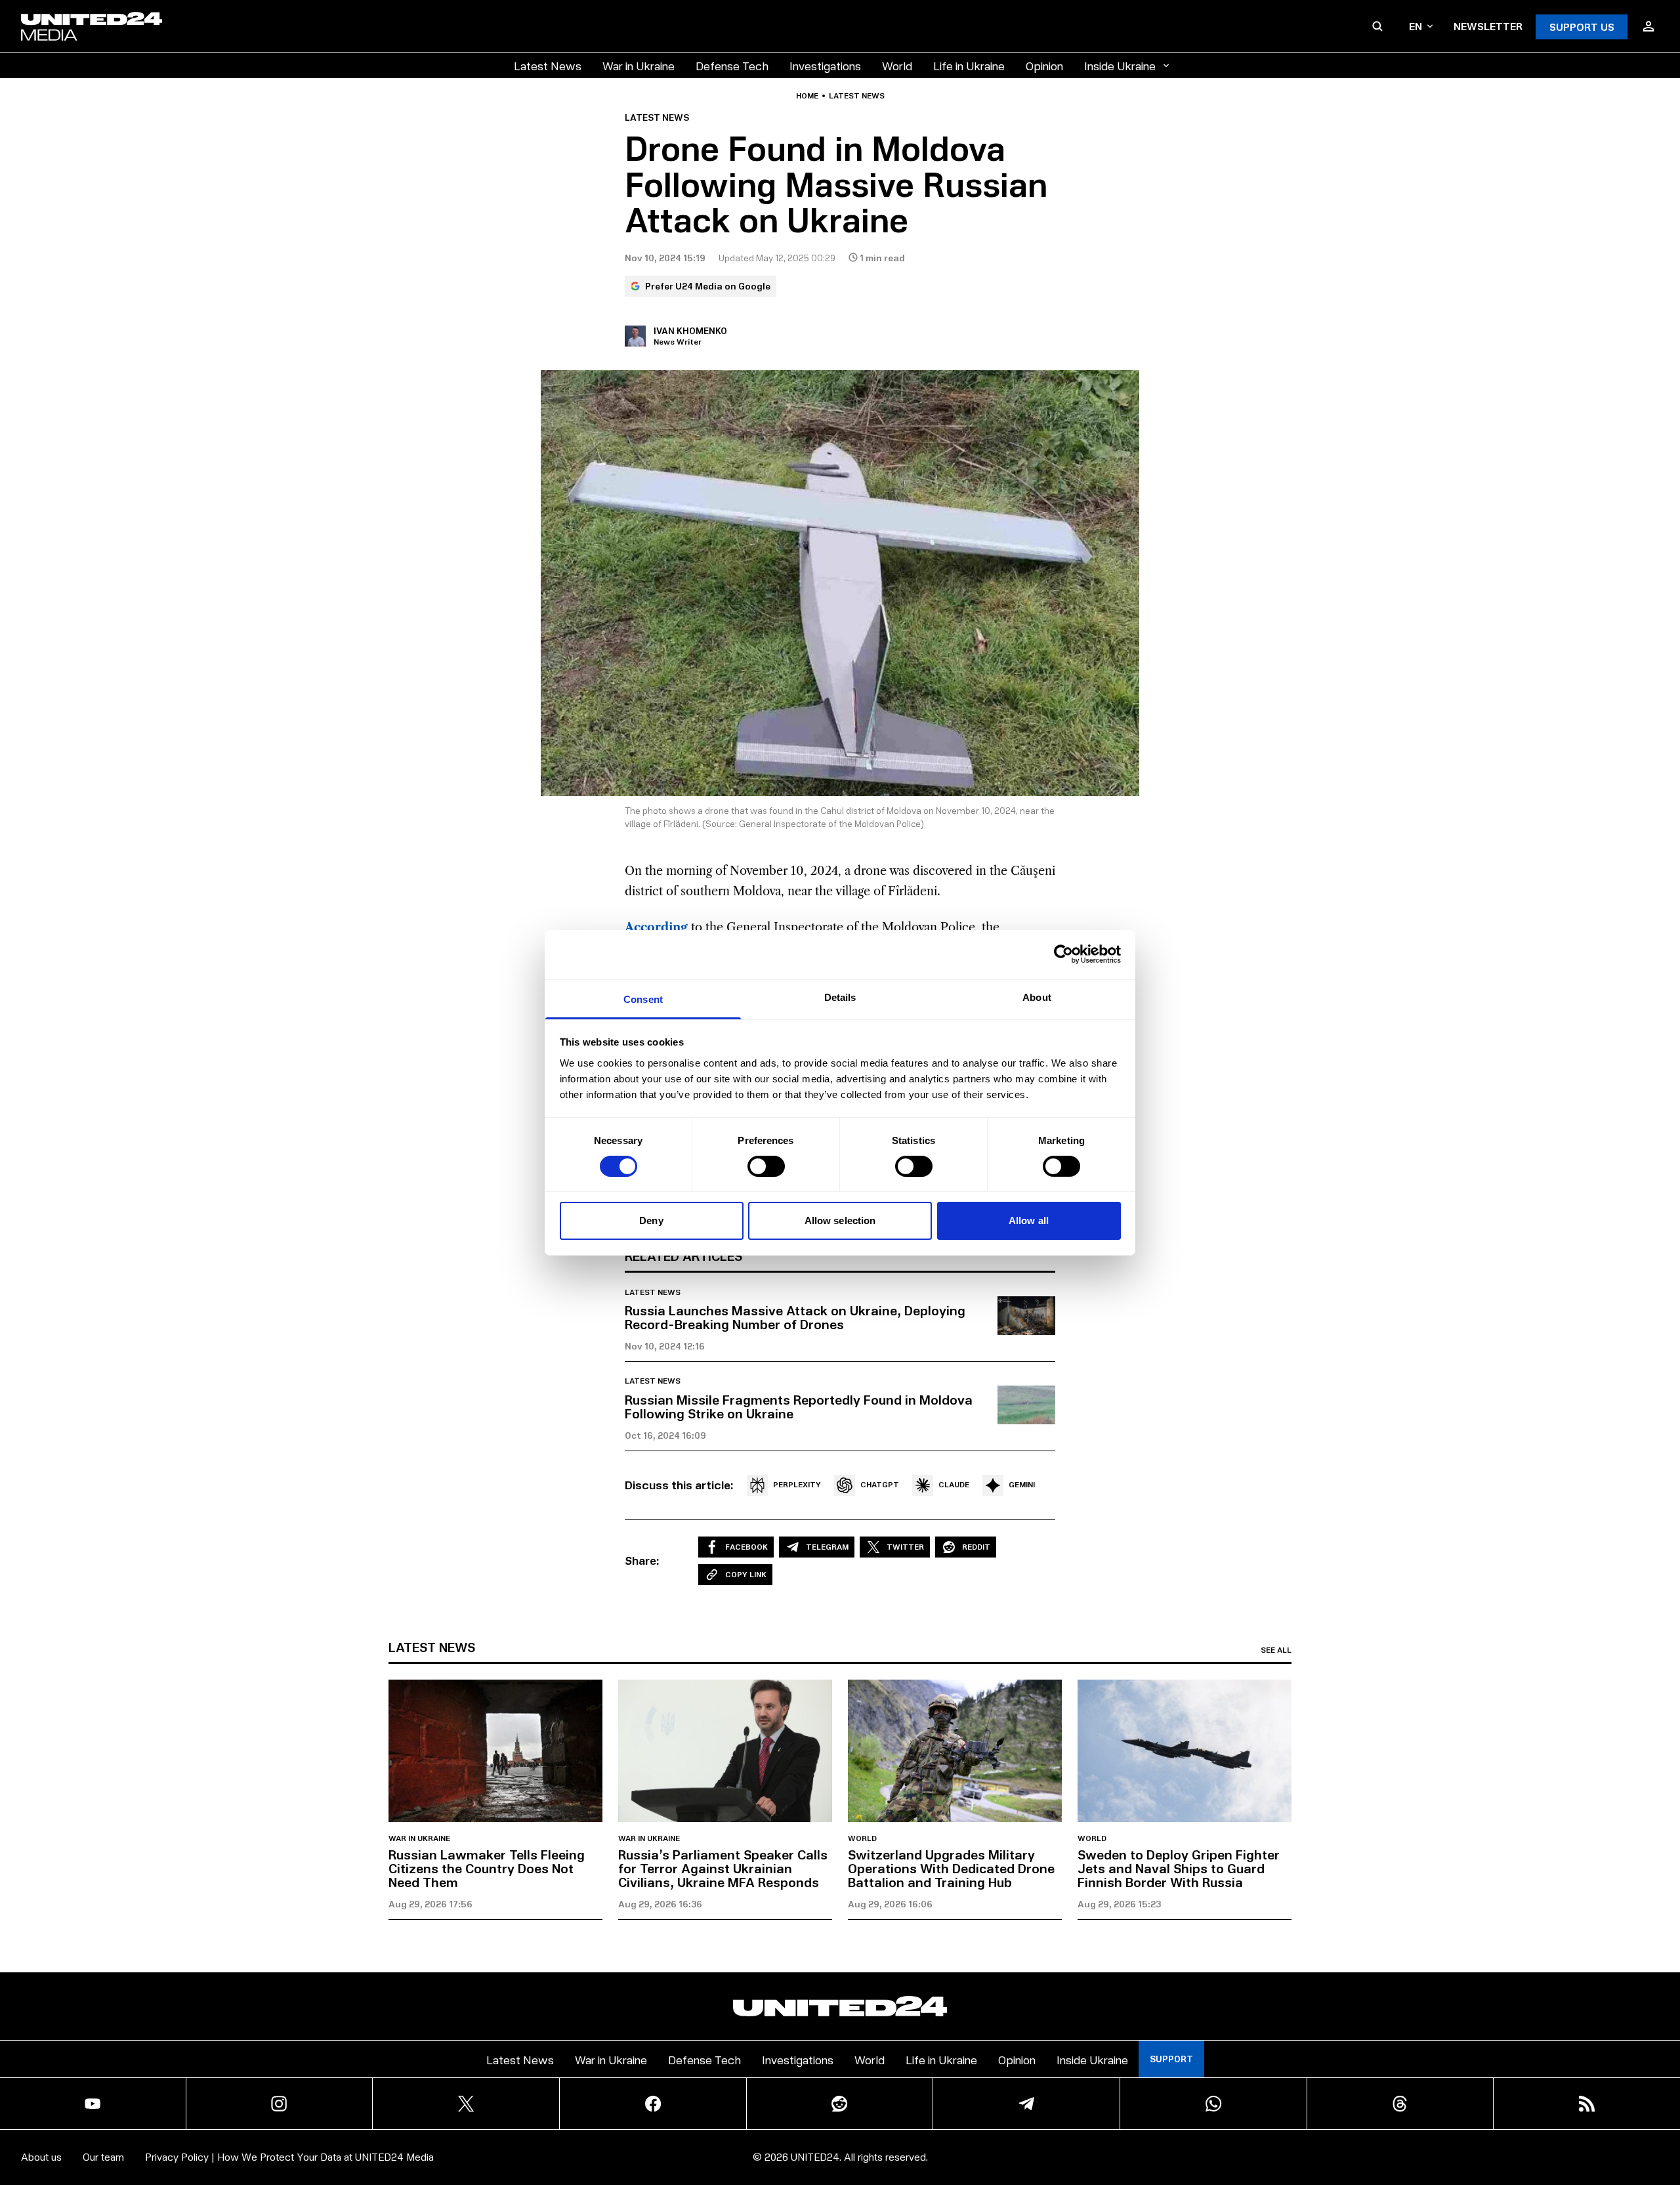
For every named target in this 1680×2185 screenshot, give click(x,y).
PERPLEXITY (797, 1484)
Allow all (1029, 1220)
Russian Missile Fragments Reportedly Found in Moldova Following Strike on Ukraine (799, 1406)
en (1416, 26)
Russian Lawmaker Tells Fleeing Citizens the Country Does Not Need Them (487, 1868)
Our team (103, 2156)
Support (1171, 2059)
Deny (651, 1220)
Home (807, 96)
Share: (642, 1560)
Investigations (825, 65)
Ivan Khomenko (690, 330)
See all (1276, 1650)
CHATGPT (880, 1484)
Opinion (1044, 65)
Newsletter (1488, 26)
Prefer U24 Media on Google (708, 286)
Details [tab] (840, 997)
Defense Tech (732, 65)
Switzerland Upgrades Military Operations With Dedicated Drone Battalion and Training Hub (951, 1868)
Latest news (857, 96)
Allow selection (840, 1220)
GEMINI (1022, 1484)
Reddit (976, 1547)
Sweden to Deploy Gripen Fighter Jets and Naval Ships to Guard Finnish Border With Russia (1179, 1868)
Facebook (746, 1547)
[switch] (766, 1166)
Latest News (548, 65)
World (897, 65)
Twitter (905, 1547)
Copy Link (746, 1574)
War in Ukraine (639, 65)
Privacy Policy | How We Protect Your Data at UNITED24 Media (289, 2156)
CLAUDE (954, 1484)
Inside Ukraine (1120, 65)
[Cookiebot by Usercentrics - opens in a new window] (1063, 954)
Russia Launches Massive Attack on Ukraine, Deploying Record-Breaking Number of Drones (795, 1317)
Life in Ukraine (969, 65)
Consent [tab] (643, 999)
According (656, 927)
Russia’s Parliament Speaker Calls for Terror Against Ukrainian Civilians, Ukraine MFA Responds (723, 1868)
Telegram (827, 1547)
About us (41, 2156)
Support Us (1582, 27)
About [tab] (1037, 997)
